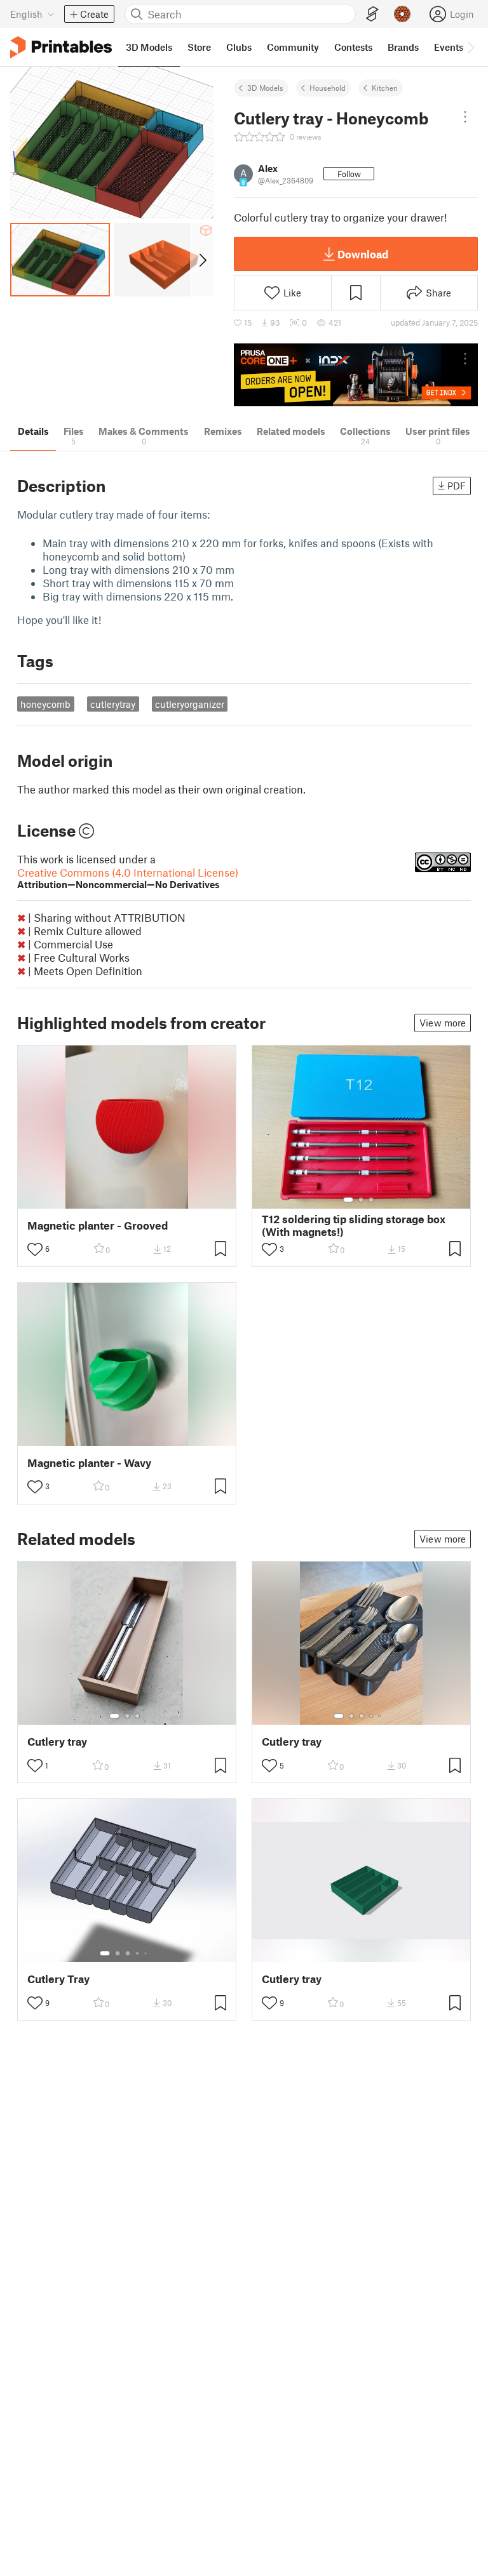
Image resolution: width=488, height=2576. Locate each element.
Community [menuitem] (293, 47)
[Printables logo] (61, 47)
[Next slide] (202, 260)
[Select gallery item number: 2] (361, 1200)
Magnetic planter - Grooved (98, 1225)
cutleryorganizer (190, 704)
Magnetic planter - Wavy (89, 1463)
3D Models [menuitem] (149, 47)
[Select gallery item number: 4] (372, 1716)
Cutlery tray (57, 1742)
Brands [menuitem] (403, 47)
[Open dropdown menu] (465, 117)
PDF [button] (457, 486)
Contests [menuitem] (353, 47)
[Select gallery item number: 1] (348, 1200)
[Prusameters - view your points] (402, 14)
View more (443, 1023)
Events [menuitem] (449, 47)
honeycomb (45, 704)
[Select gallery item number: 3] (371, 1200)
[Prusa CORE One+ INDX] (356, 375)
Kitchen (385, 88)
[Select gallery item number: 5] (381, 1716)
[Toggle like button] (35, 1249)
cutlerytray (113, 704)
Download (363, 254)
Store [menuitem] (199, 47)
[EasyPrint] (372, 14)
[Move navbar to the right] (470, 47)
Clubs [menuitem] (239, 47)
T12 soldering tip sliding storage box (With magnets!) (354, 1225)
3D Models (265, 88)
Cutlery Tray (58, 1979)
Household (328, 88)
